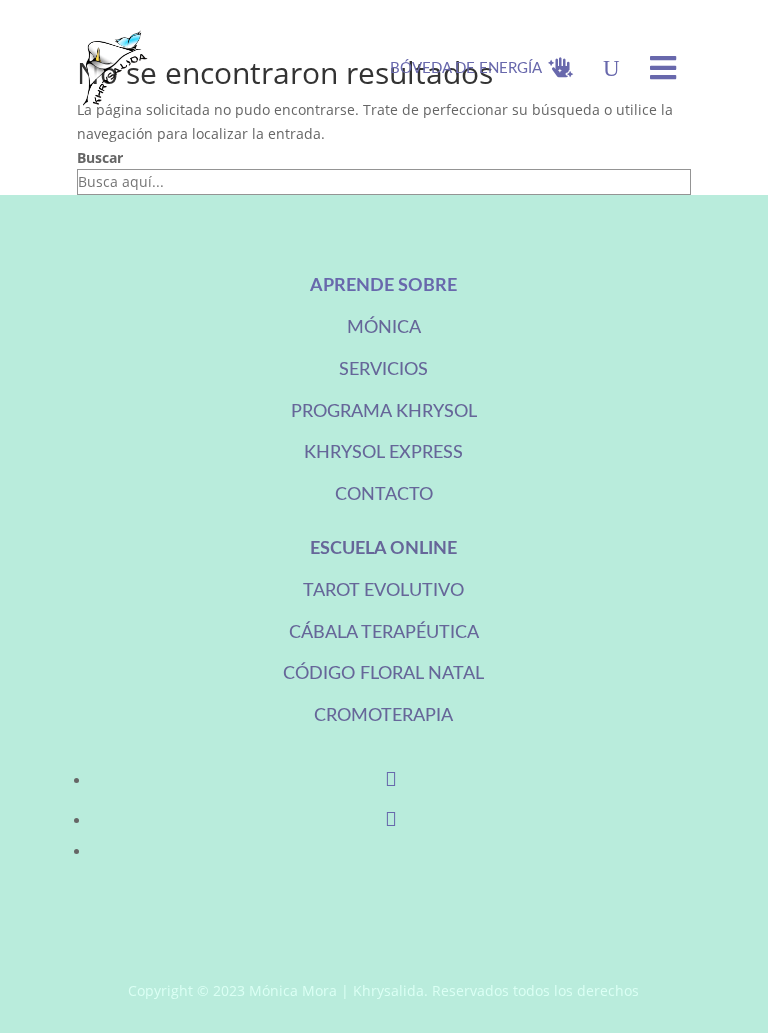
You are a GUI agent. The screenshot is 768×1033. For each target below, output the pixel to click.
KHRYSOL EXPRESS (383, 453)
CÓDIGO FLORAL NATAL (383, 674)
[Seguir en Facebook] (391, 780)
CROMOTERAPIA (383, 716)
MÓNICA (384, 328)
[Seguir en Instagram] (391, 820)
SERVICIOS (383, 370)
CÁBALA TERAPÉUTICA (384, 633)
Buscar (100, 157)
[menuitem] (481, 68)
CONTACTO (384, 495)
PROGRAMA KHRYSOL (384, 412)
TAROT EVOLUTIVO (383, 591)
